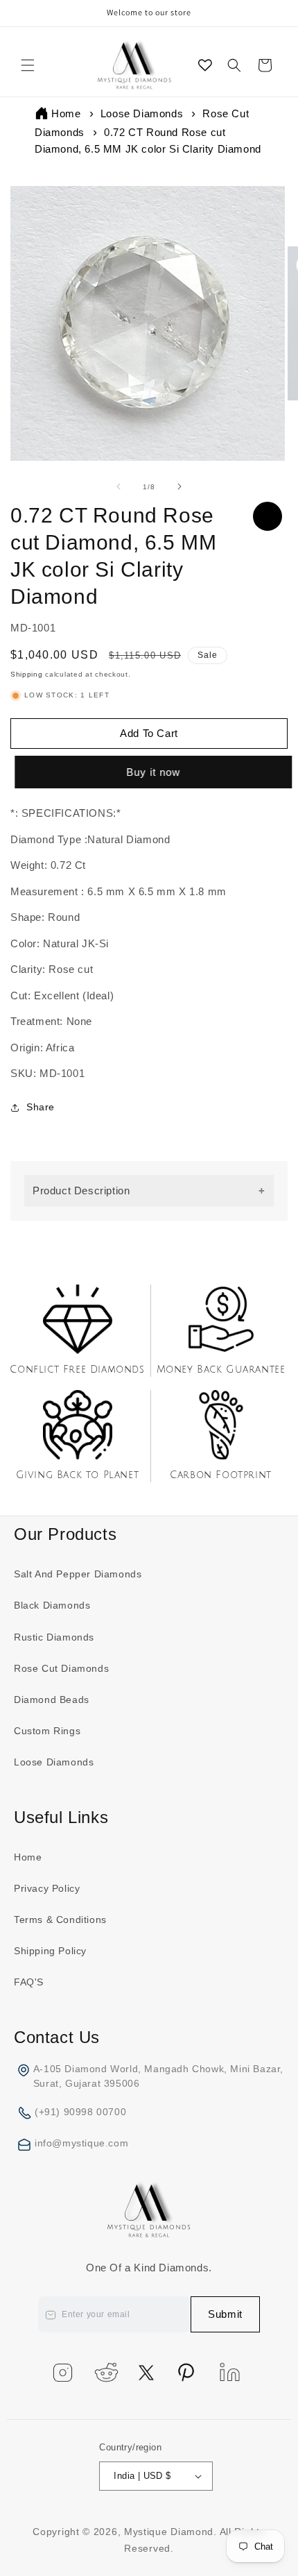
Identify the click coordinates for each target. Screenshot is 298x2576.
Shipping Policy (50, 1951)
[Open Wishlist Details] (205, 65)
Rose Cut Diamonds (61, 1668)
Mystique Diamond (169, 2532)
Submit (225, 2314)
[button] (28, 65)
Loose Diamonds (142, 113)
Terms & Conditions (60, 1920)
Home (66, 113)
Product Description (81, 1190)
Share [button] (41, 1107)
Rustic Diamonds (54, 1637)
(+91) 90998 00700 (80, 2112)
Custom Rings (47, 1731)
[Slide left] (119, 486)
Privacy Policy (47, 1888)
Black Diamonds (52, 1605)
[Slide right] (179, 486)
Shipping (27, 674)
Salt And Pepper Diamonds (78, 1574)
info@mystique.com (81, 2143)
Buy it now (151, 772)
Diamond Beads (52, 1700)
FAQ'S (29, 1982)
